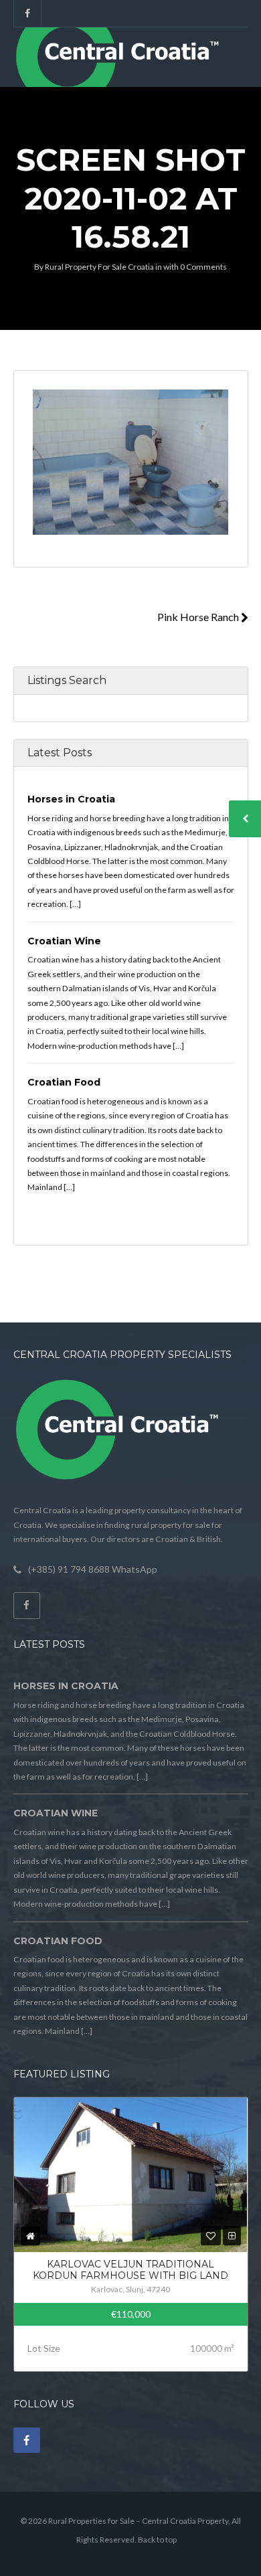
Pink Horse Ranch (199, 617)
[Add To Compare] (232, 2236)
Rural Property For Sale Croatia (99, 267)
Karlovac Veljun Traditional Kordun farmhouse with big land (130, 2270)
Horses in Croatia (71, 799)
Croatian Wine (64, 941)
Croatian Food (64, 1082)
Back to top (157, 2540)
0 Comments (203, 267)
